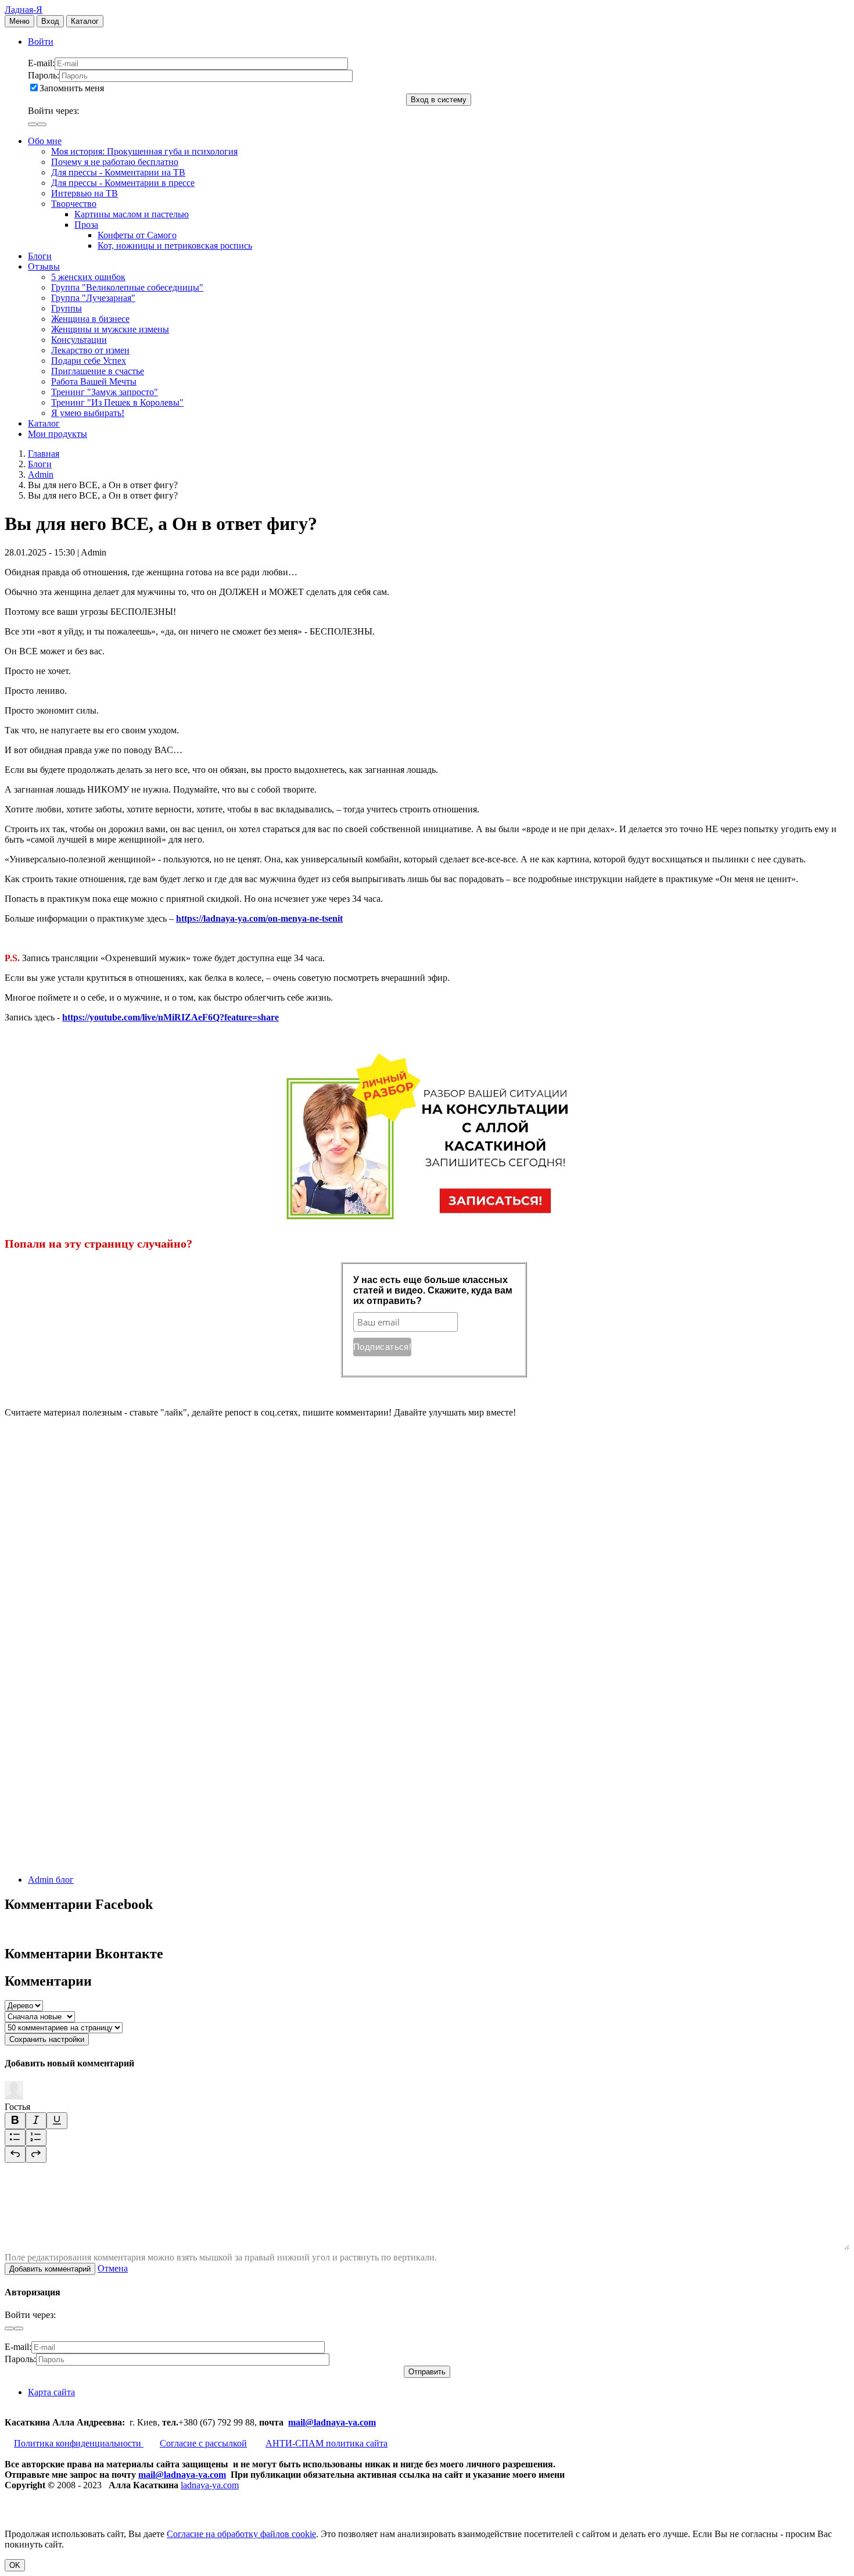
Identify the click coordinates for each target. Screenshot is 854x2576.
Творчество (74, 204)
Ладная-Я (24, 10)
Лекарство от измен (90, 350)
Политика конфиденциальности (79, 2443)
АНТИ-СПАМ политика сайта (326, 2443)
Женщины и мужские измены (110, 329)
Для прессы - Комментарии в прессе (123, 183)
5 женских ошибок (88, 277)
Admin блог (51, 1880)
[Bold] (15, 2121)
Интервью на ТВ (85, 193)
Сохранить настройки (47, 2039)
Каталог (85, 21)
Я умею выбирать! (88, 413)
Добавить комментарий (50, 2269)
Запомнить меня (72, 88)
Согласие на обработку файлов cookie (241, 2534)
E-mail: (41, 63)
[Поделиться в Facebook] (92, 1591)
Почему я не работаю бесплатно (115, 162)
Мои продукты (58, 434)
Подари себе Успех (89, 361)
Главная (44, 454)
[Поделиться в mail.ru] (92, 1681)
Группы (67, 308)
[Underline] (57, 2121)
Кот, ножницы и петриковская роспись (175, 246)
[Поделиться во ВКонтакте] (92, 1502)
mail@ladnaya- (318, 2422)
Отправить (427, 2372)
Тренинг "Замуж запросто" (105, 392)
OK (15, 2565)
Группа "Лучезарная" (93, 298)
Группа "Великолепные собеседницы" (127, 287)
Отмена (113, 2268)
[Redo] (36, 2154)
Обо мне (45, 141)
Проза (86, 225)
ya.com (362, 2422)
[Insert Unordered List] (15, 2138)
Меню (19, 21)
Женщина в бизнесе (90, 319)
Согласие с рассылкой (203, 2443)
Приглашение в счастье (98, 371)
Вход (50, 21)
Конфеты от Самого (137, 235)
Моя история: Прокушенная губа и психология (144, 151)
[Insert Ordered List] (36, 2138)
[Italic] (36, 2121)
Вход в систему (439, 100)
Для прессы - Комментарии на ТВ (118, 172)
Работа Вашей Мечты (94, 381)
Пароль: (44, 75)
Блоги (40, 256)
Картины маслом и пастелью (132, 214)
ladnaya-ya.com (210, 2485)
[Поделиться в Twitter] (92, 1860)
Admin (41, 474)
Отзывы (44, 266)
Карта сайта (51, 2392)
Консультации (79, 340)
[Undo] (15, 2154)
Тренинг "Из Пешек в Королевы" (117, 402)
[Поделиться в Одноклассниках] (92, 1770)
